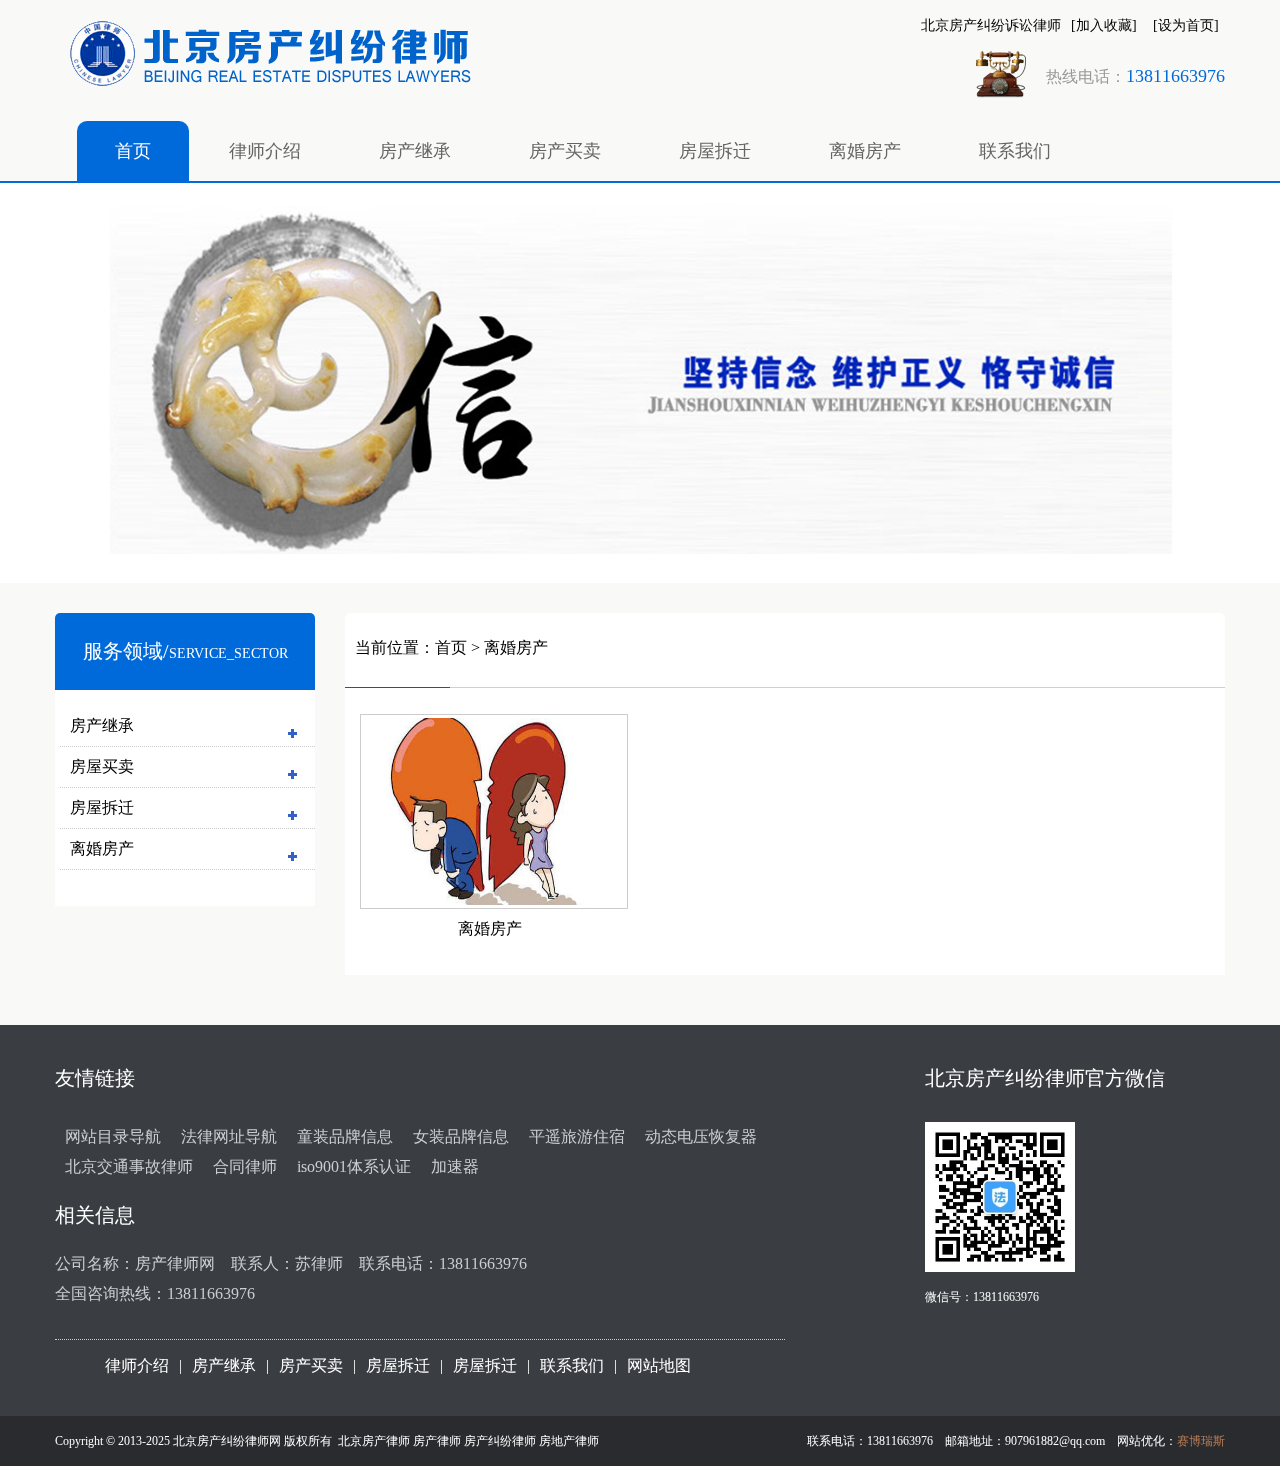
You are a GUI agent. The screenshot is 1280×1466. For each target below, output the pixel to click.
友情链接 (95, 1078)
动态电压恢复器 (701, 1136)
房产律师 (437, 1441)
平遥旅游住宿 (577, 1136)
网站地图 (659, 1365)
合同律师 (245, 1166)
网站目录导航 (113, 1136)
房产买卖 (565, 151)
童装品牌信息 (345, 1136)
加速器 (455, 1166)
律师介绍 (265, 151)
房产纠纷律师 (500, 1441)
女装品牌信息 (461, 1136)
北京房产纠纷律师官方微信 (1045, 1078)
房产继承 (415, 151)
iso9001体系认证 (354, 1166)
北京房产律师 (374, 1441)
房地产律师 (569, 1441)
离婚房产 (865, 151)
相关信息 (95, 1215)
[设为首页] (1186, 25)
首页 (133, 151)
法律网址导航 (229, 1136)
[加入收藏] (1104, 25)
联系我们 (1015, 151)
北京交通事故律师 (129, 1166)
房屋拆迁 (715, 151)
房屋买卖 (102, 766)
